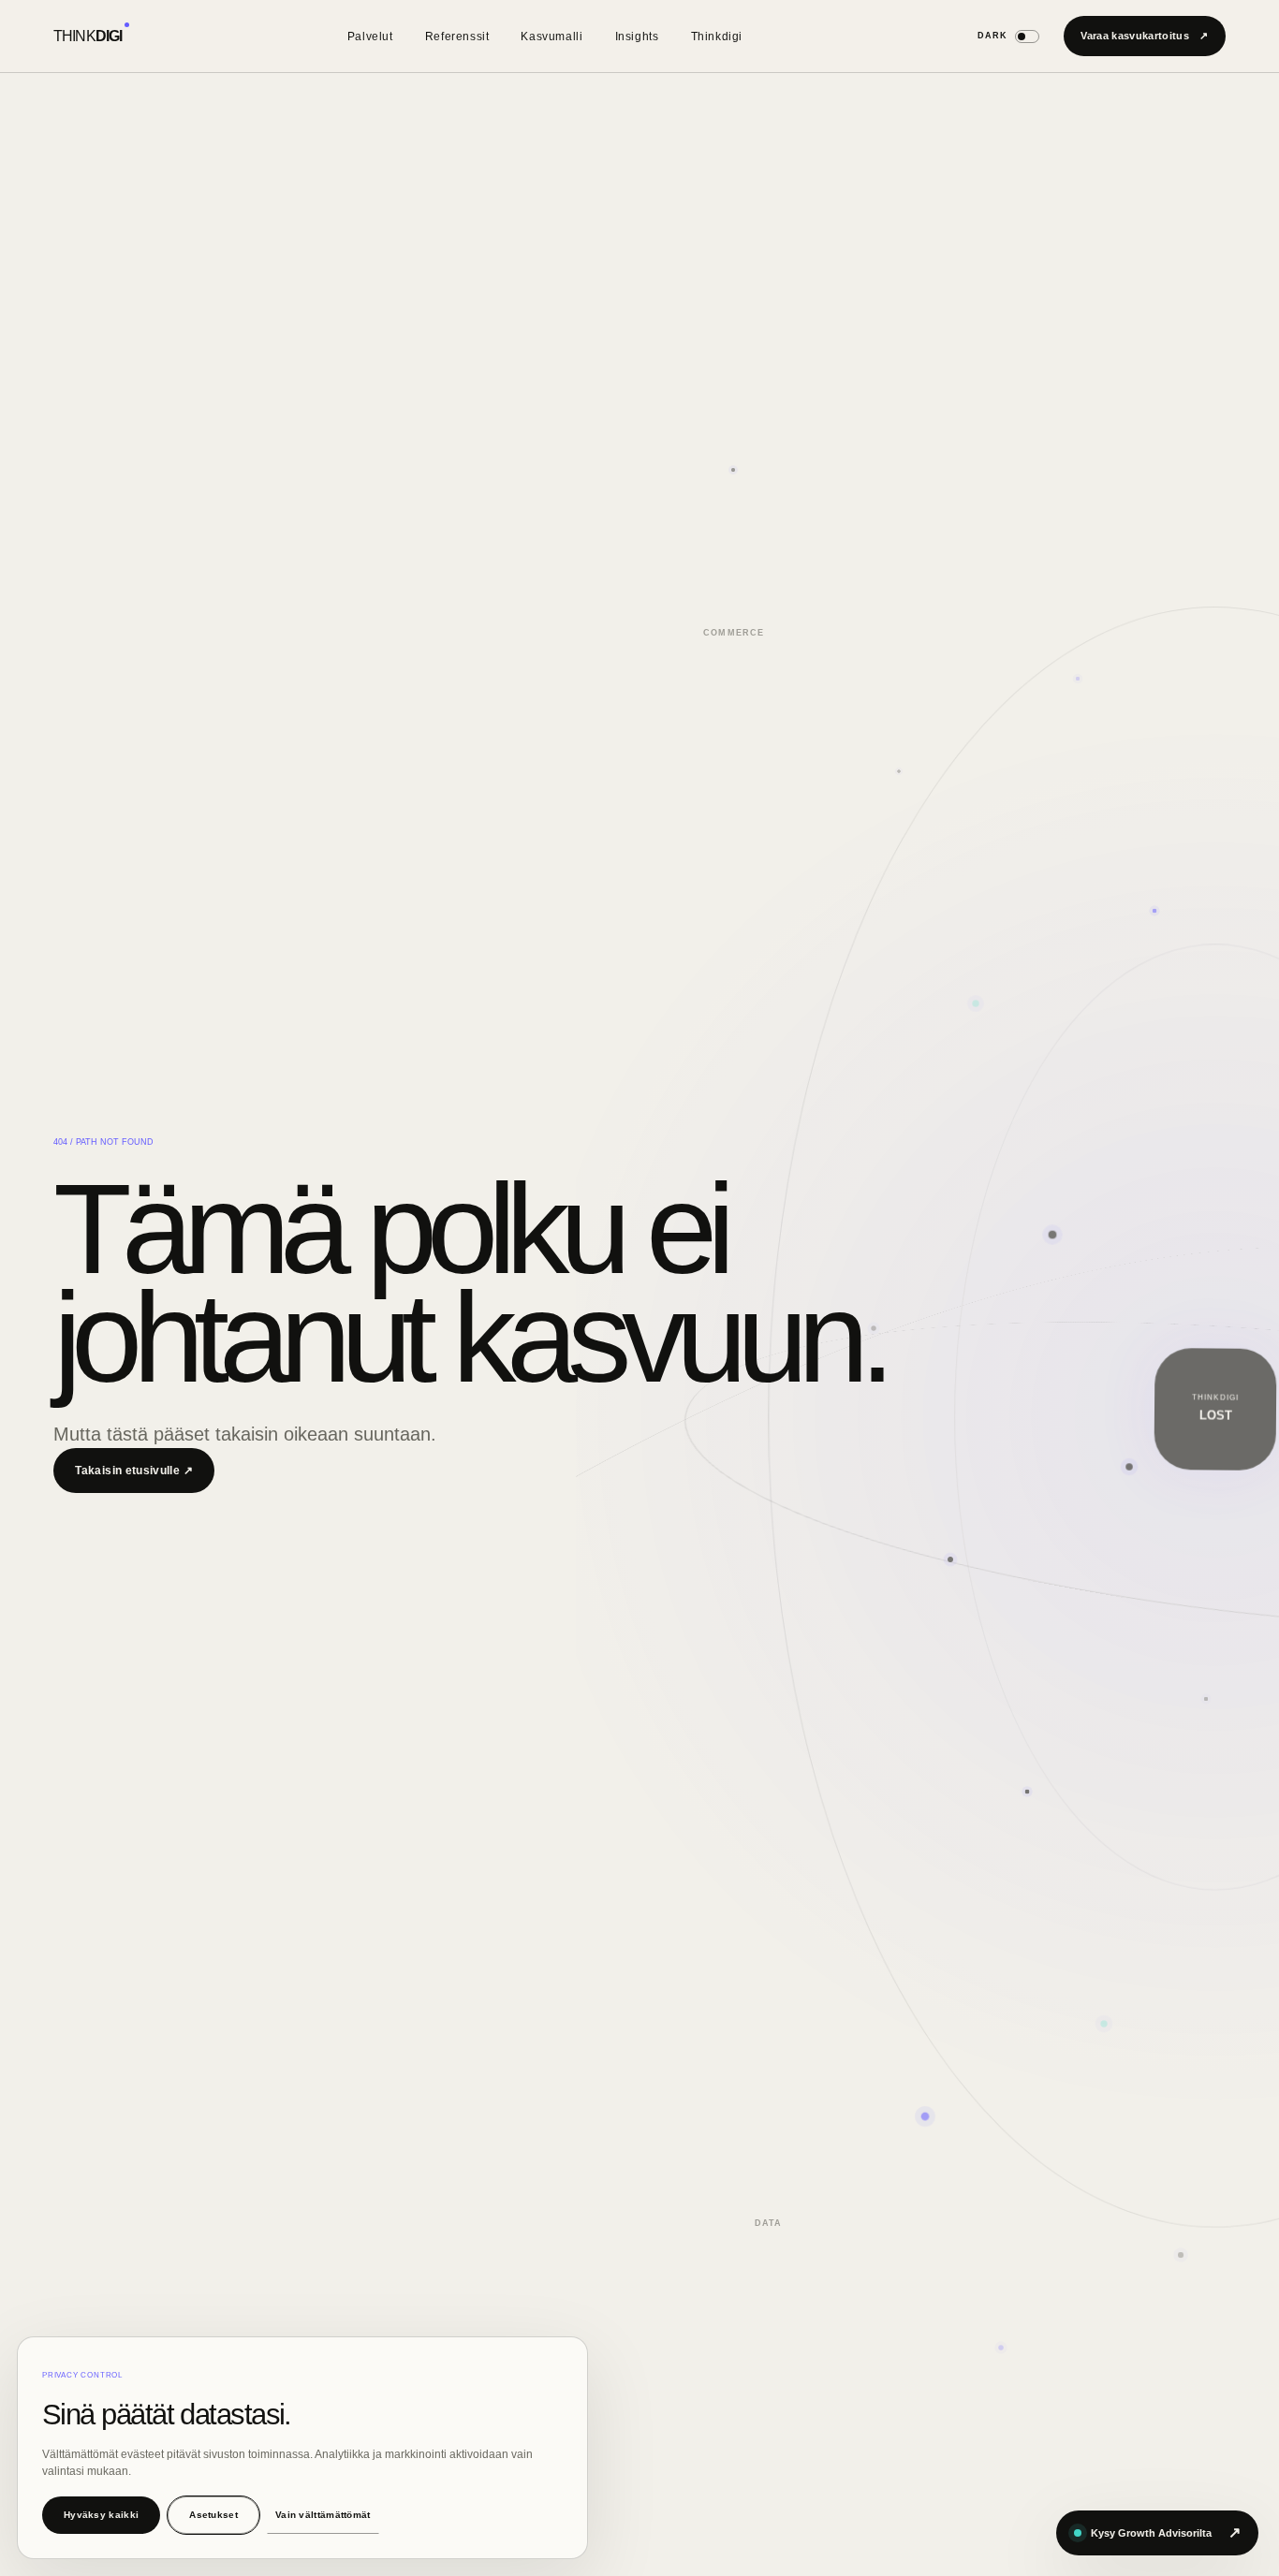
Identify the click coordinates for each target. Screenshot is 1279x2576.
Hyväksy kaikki (101, 2515)
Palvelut (370, 37)
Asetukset (213, 2515)
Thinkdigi (717, 37)
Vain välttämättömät (323, 2515)
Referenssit (457, 37)
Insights (637, 37)
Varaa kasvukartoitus (1144, 36)
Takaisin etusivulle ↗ (134, 1471)
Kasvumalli (551, 37)
